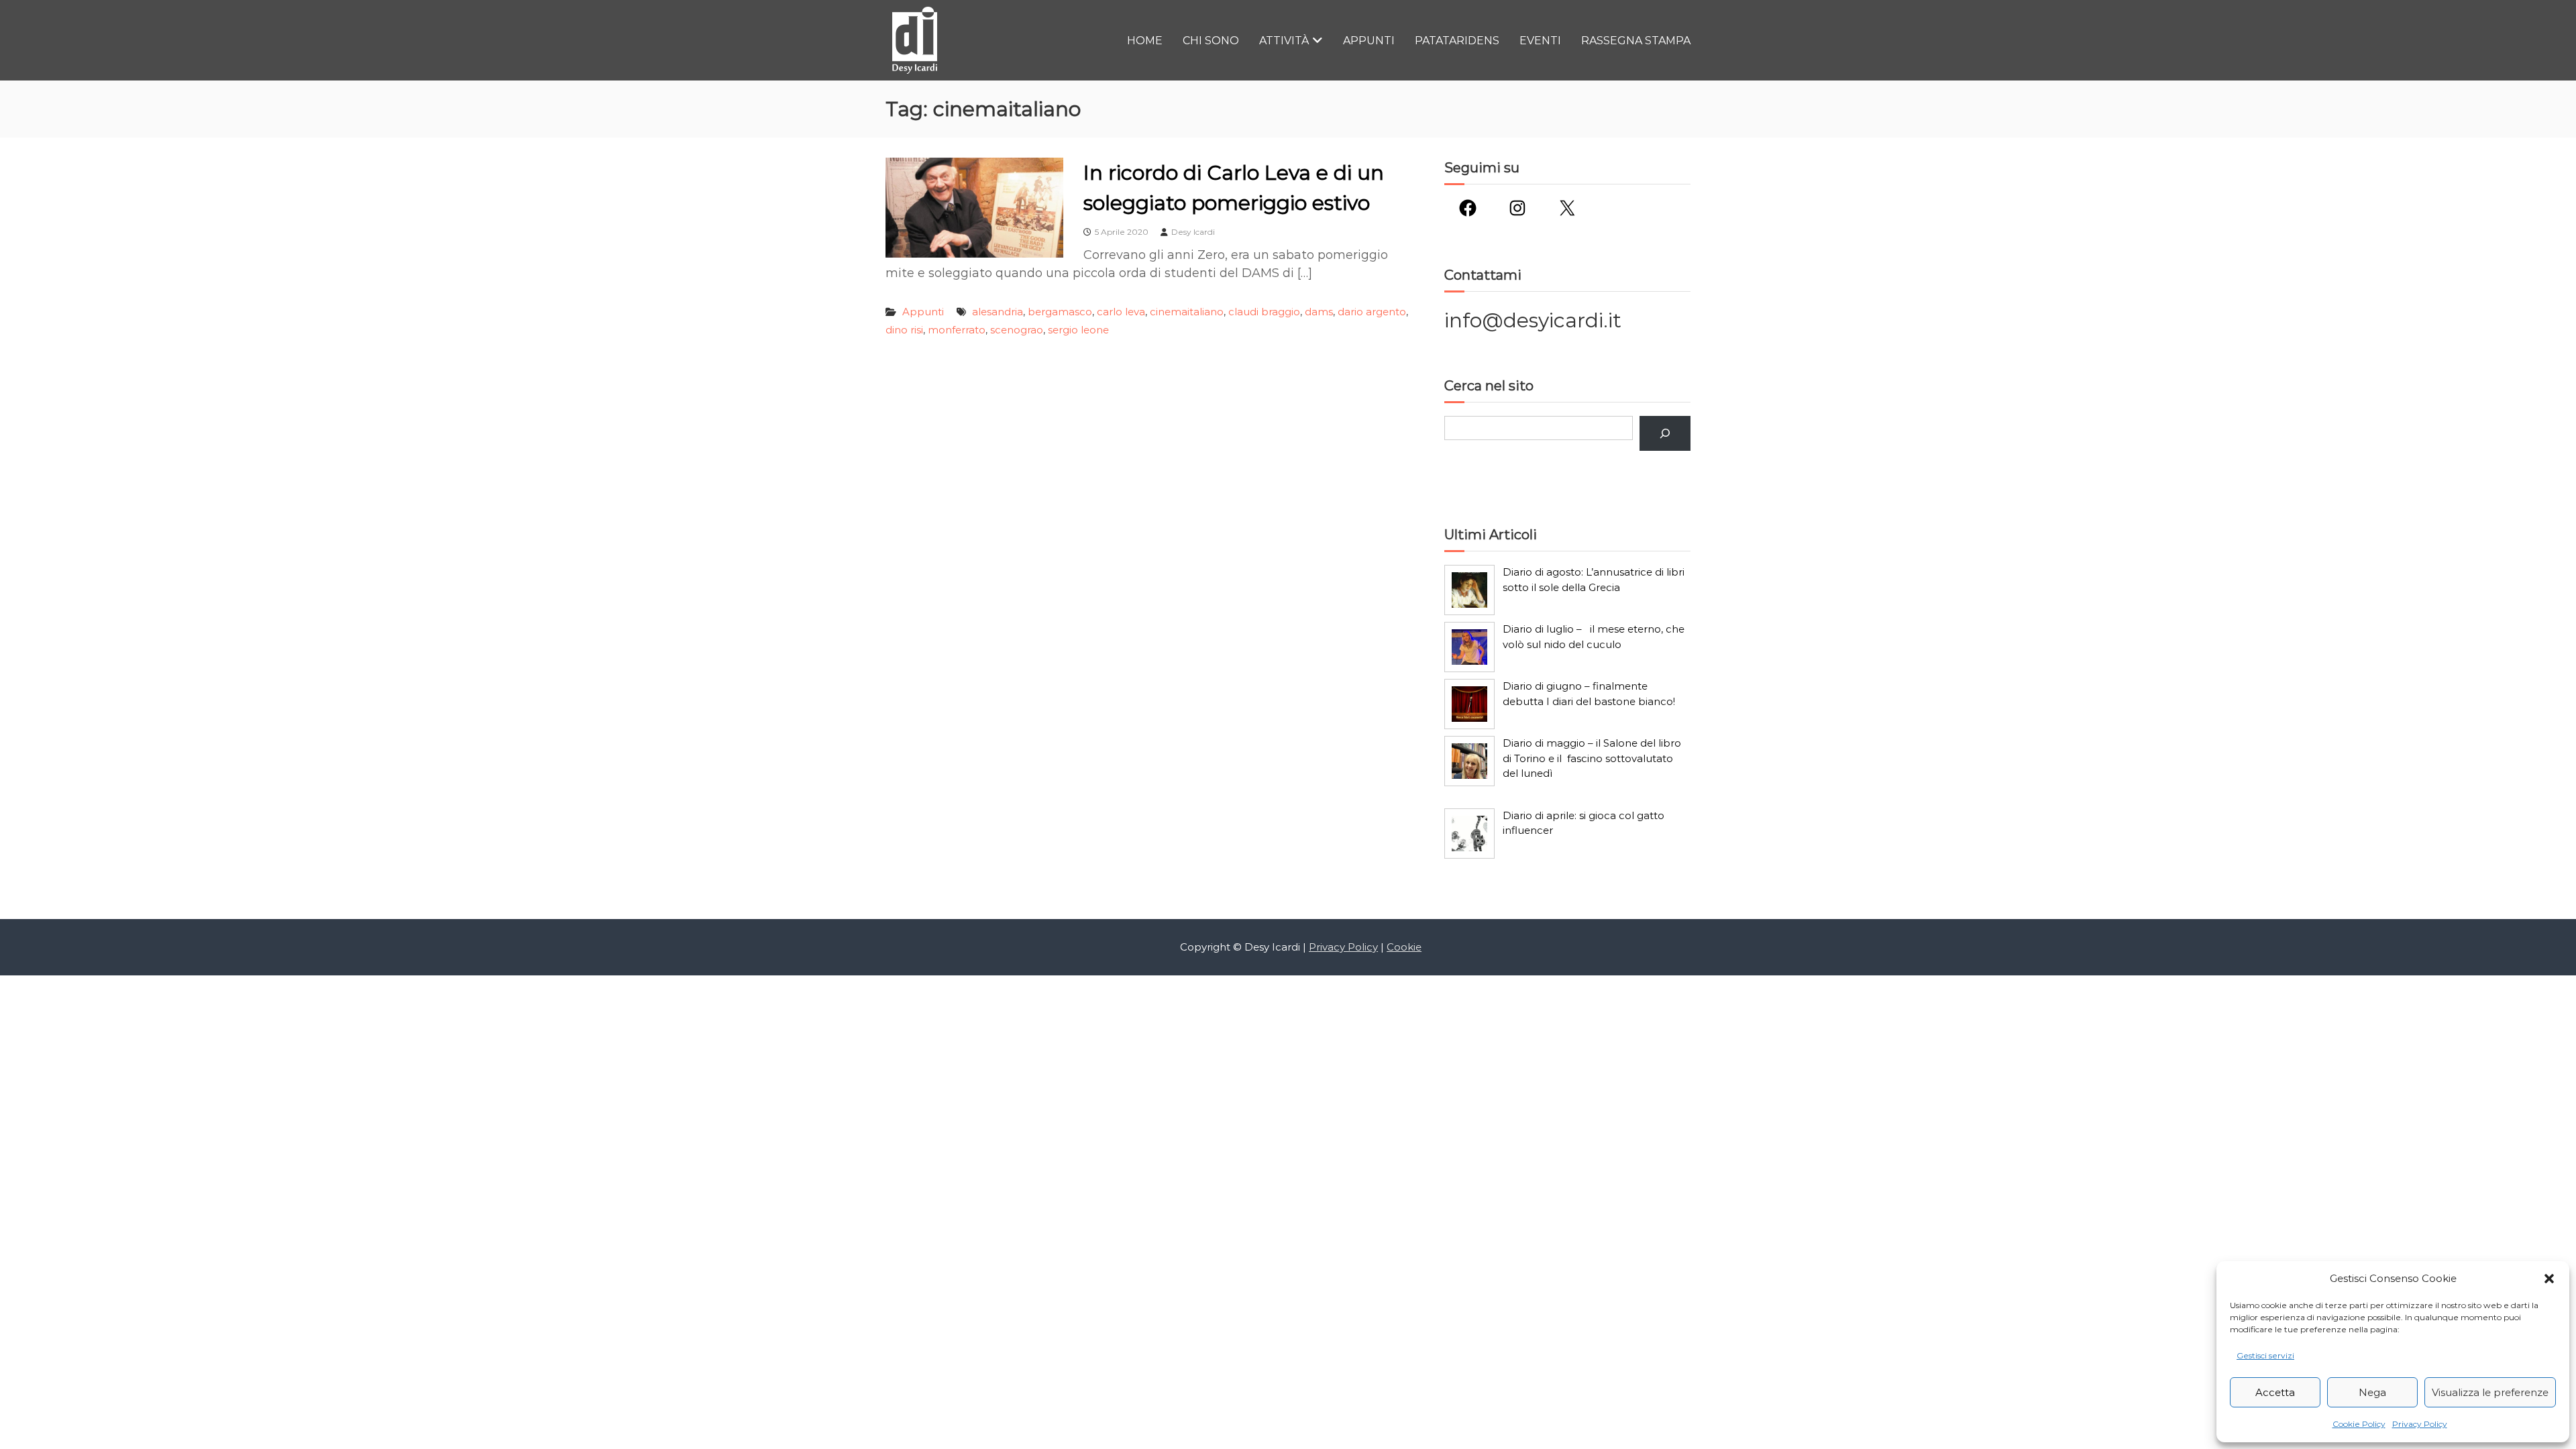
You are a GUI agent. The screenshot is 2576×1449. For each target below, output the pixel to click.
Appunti (1369, 41)
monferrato (957, 330)
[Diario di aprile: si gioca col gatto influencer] (1469, 834)
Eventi (1540, 41)
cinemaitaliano (1187, 312)
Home (1145, 41)
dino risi (904, 330)
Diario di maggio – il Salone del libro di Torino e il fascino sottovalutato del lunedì (1592, 758)
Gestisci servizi (2265, 1355)
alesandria (998, 312)
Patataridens (1457, 41)
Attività (1284, 41)
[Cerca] (1665, 433)
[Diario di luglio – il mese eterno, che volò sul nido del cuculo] (1469, 647)
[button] (2549, 1279)
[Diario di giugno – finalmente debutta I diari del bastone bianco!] (1469, 704)
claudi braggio (1264, 312)
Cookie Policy (2359, 1424)
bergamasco (1060, 312)
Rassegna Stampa (1636, 41)
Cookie (1404, 947)
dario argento (1372, 312)
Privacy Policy (2420, 1424)
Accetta (2275, 1392)
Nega (2372, 1392)
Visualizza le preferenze (2490, 1392)
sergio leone (1078, 330)
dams (1319, 312)
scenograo (1017, 330)
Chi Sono (1211, 41)
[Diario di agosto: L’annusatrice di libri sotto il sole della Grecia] (1469, 590)
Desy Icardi (1193, 232)
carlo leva (1121, 312)
